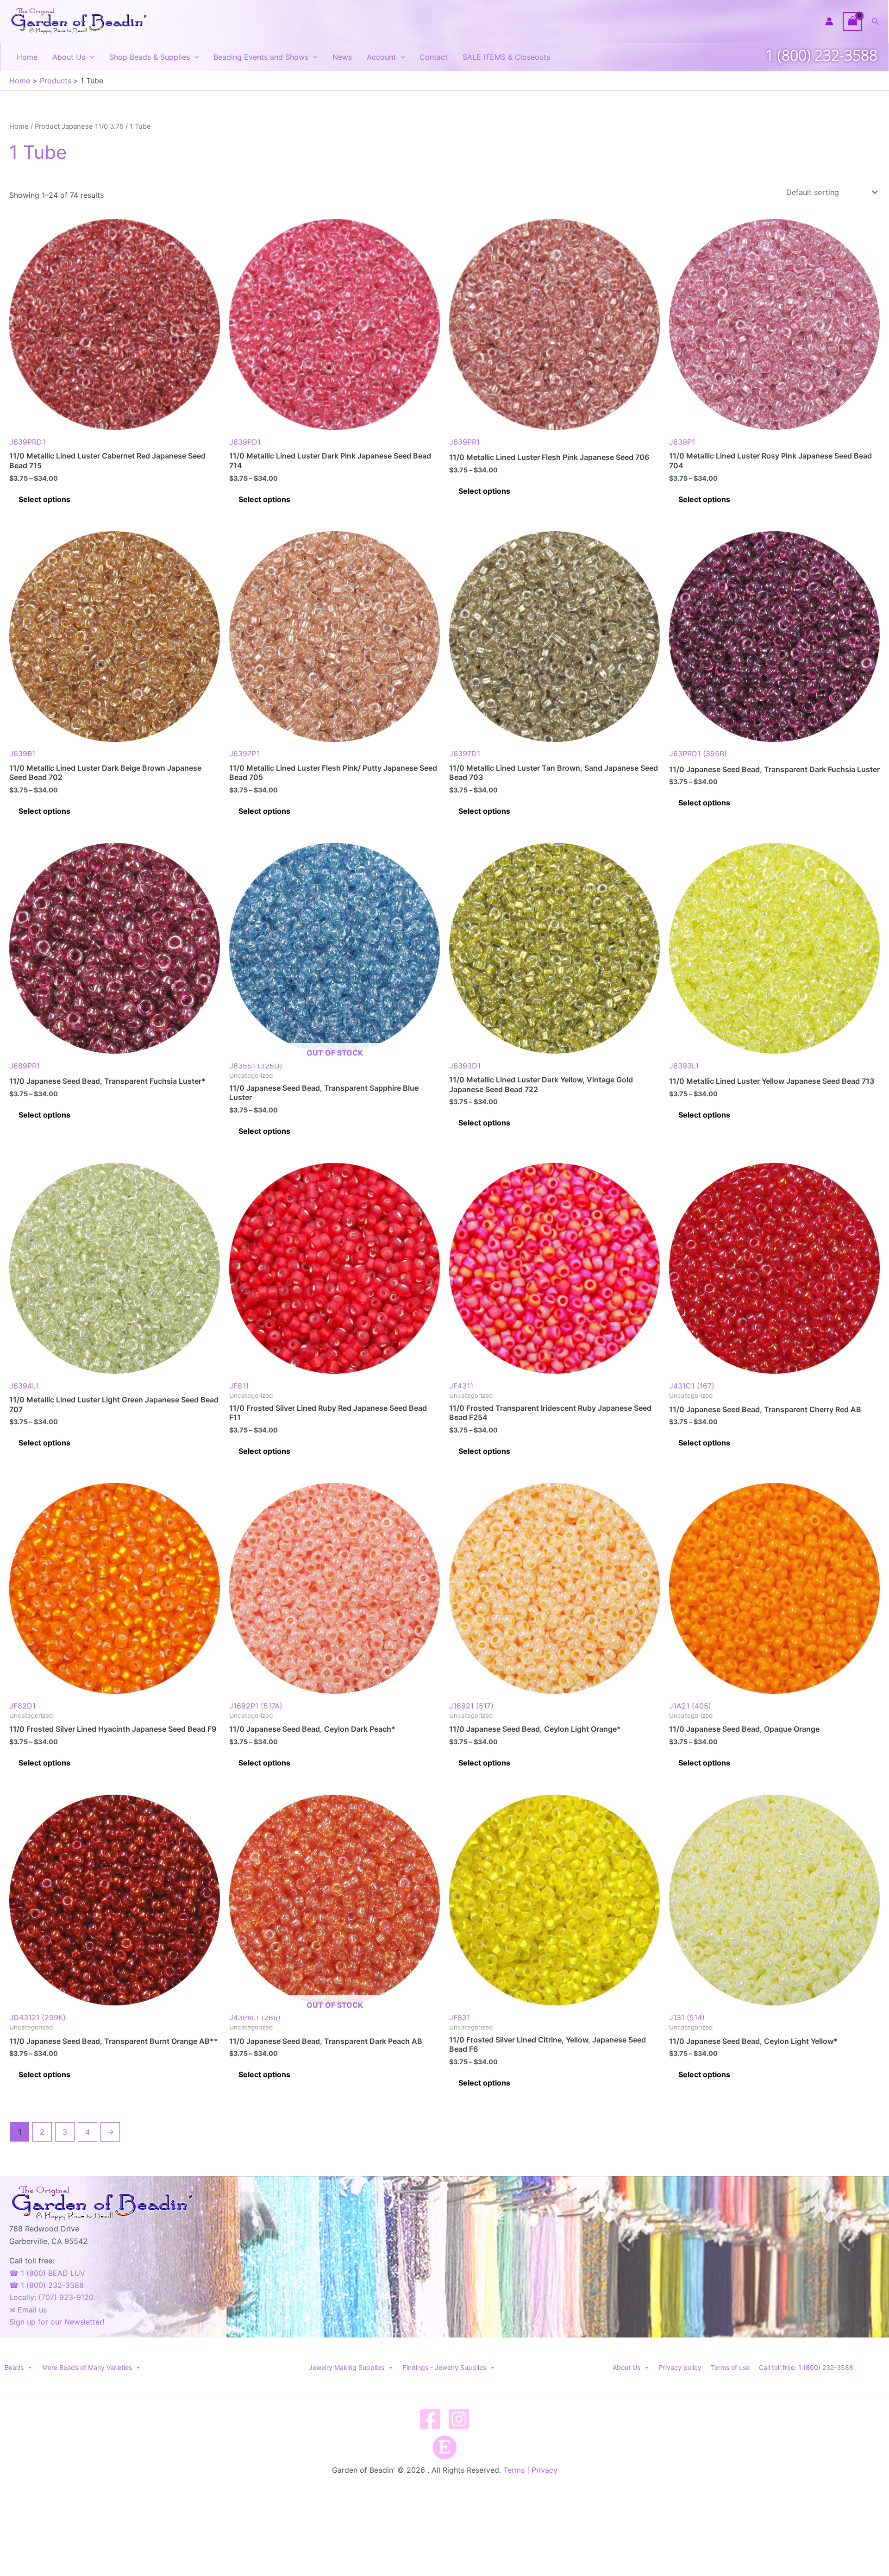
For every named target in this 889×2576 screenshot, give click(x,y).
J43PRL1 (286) (296, 2011)
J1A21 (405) (690, 1706)
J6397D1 (465, 754)
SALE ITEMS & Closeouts (506, 57)
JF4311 (461, 1386)
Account (381, 57)
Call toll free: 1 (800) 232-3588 (806, 2367)
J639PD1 (245, 442)
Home (27, 57)
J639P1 (682, 442)
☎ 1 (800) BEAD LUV (47, 2273)
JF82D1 (22, 1706)
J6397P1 (244, 754)
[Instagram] (459, 2419)
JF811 (239, 1386)
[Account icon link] (829, 21)
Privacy (545, 2470)
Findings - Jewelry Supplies (444, 2367)
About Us (69, 57)
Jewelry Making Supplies (347, 2367)
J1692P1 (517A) (256, 1706)
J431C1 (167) (692, 1386)
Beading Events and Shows (261, 57)
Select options (44, 499)
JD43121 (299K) (38, 2017)
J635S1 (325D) (296, 1059)
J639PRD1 (27, 442)
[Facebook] (430, 2419)
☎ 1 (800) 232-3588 (47, 2285)
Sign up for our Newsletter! (57, 2322)
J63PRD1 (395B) (698, 754)
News (342, 57)
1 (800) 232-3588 (821, 55)
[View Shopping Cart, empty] (852, 22)
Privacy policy (680, 2367)
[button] (876, 22)
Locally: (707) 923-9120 (51, 2297)
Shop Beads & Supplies (150, 57)
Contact (434, 57)
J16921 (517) (471, 1706)
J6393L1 (684, 1066)
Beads (14, 2367)
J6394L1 (24, 1386)
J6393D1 (465, 1066)
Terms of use (730, 2367)
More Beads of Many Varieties (87, 2367)
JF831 (460, 2017)
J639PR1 (464, 442)
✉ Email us (28, 2310)
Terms (514, 2470)
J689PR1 (25, 1066)
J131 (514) (687, 2017)
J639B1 (22, 754)
